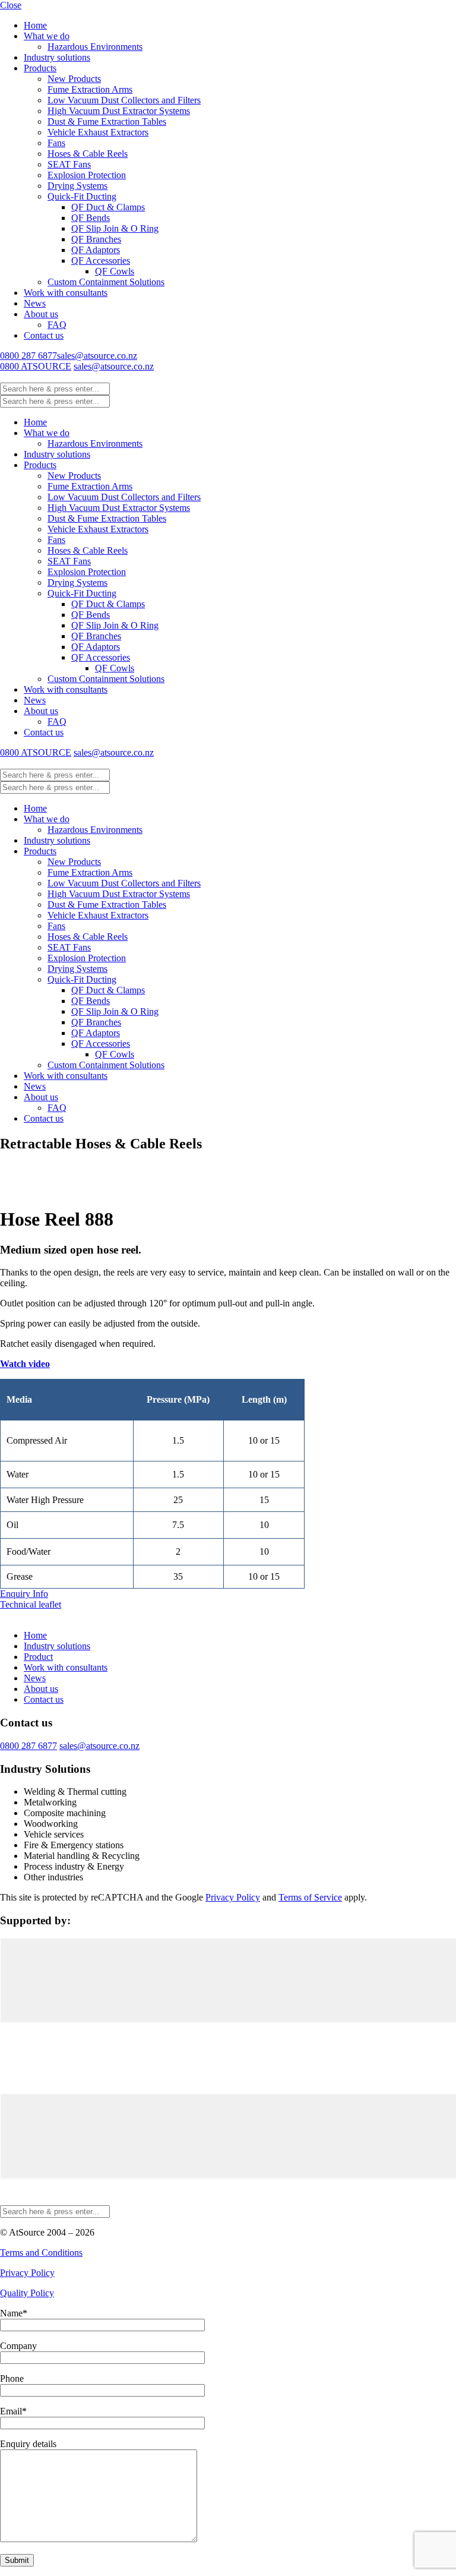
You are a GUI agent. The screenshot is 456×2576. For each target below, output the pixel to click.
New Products (74, 79)
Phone (12, 2378)
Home (35, 25)
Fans (56, 143)
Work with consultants (66, 293)
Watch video (25, 1364)
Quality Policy (27, 2293)
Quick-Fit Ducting (82, 196)
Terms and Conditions (41, 2253)
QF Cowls (115, 271)
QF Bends (91, 218)
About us (41, 314)
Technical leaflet (31, 1604)
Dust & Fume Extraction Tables (107, 121)
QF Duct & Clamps (108, 207)
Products (40, 68)
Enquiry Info (24, 1594)
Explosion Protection (87, 175)
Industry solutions (57, 57)
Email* (13, 2411)
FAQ (57, 325)
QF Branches (96, 239)
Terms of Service (310, 1897)
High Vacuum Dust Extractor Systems (119, 111)
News (35, 303)
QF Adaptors (96, 250)
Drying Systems (77, 186)
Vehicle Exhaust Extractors (98, 132)
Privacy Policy (233, 1897)
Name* (14, 2313)
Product (38, 1657)
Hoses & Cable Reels (88, 154)
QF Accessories (101, 261)
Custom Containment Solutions (106, 282)
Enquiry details (28, 2444)
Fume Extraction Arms (90, 89)
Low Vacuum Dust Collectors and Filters (124, 100)
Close (11, 5)
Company (18, 2346)
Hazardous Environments (95, 47)
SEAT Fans (69, 164)
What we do (47, 36)
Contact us (44, 335)
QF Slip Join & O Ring (115, 228)
